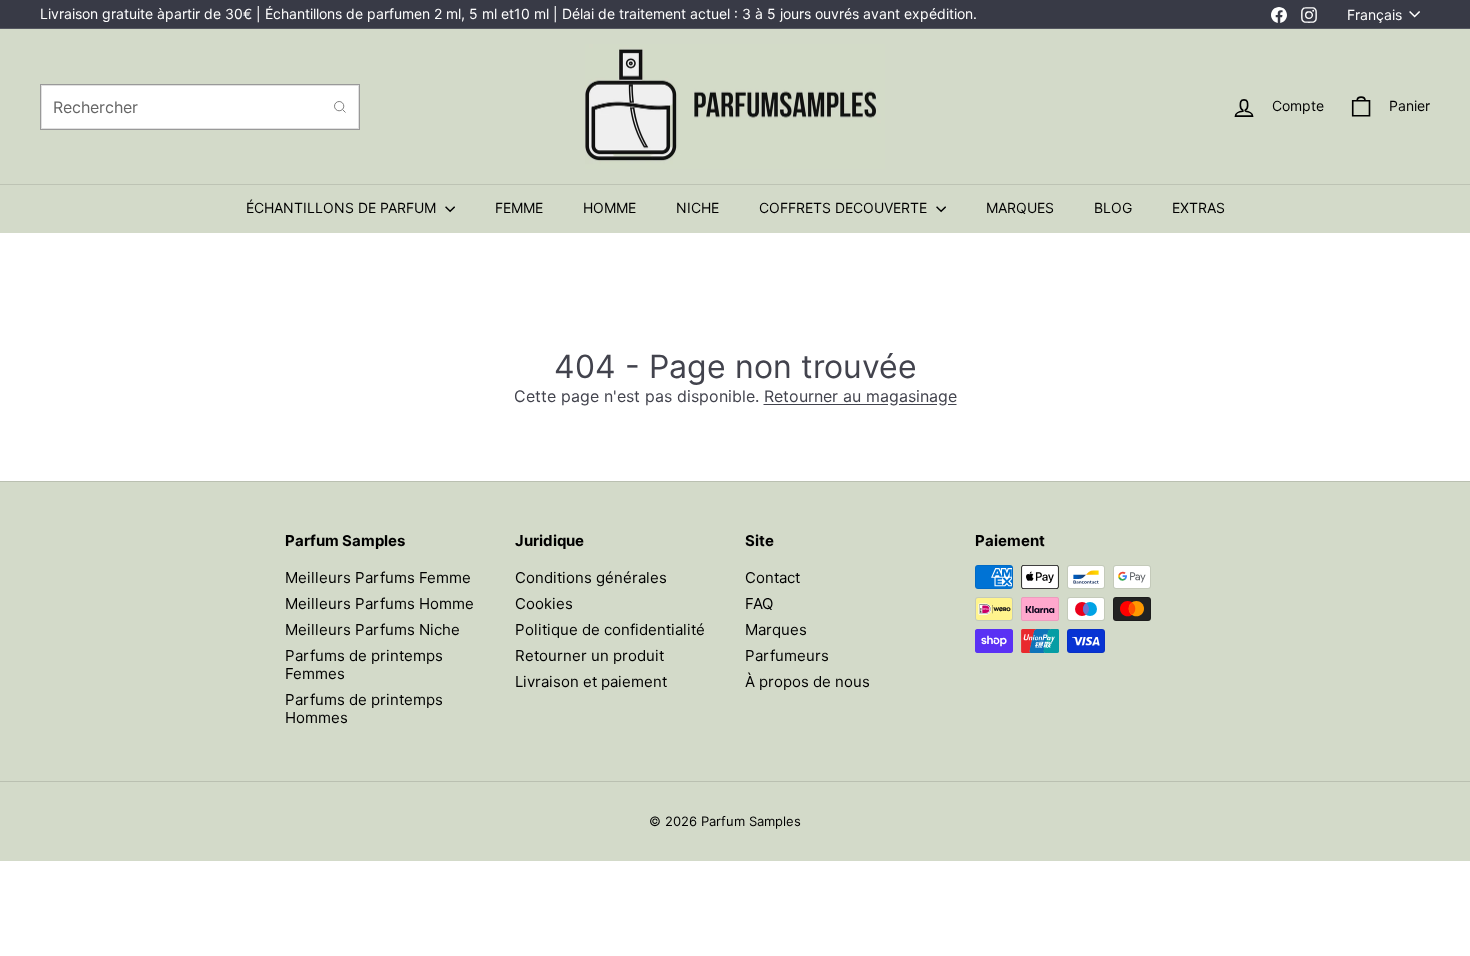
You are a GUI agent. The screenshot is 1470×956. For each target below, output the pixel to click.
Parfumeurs (787, 655)
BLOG (1113, 207)
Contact (772, 577)
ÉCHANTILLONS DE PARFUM (343, 207)
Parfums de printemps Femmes (364, 664)
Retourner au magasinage (860, 396)
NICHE (697, 207)
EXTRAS (1198, 207)
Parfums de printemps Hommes (364, 708)
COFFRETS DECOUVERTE (845, 207)
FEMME (519, 207)
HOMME (609, 207)
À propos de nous (807, 681)
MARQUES (1020, 207)
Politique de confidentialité (610, 629)
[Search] (340, 107)
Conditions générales (591, 577)
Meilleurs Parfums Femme (378, 577)
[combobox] (200, 107)
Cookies (544, 603)
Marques (776, 629)
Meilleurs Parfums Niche (372, 629)
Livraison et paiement (591, 681)
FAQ (759, 603)
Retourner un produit (589, 655)
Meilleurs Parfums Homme (379, 603)
